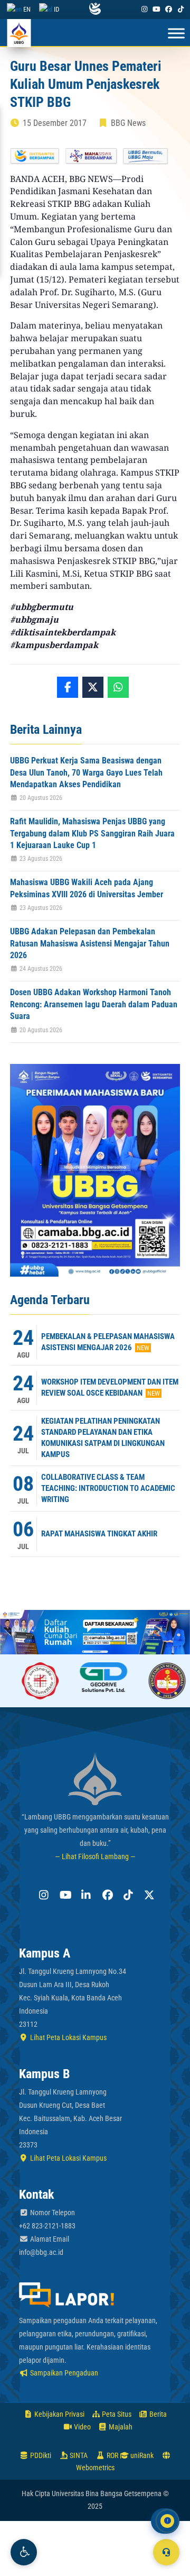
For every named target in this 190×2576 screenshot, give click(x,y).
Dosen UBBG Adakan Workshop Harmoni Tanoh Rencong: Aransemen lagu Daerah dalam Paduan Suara (94, 1004)
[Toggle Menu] (176, 34)
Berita (157, 2414)
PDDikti (40, 2455)
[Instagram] (144, 9)
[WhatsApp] (118, 687)
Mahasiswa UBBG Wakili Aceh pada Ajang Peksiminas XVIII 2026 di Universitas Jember (87, 888)
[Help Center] (166, 2552)
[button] (24, 2552)
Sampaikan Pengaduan (63, 2373)
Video (82, 2427)
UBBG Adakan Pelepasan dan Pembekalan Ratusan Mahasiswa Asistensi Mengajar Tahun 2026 (90, 943)
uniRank (141, 2455)
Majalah (120, 2427)
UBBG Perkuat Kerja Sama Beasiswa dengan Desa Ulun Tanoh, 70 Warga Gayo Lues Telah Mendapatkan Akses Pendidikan (86, 772)
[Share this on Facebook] (68, 687)
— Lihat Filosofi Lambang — (95, 1856)
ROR (112, 2455)
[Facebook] (169, 9)
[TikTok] (181, 9)
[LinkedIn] (84, 1895)
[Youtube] (156, 9)
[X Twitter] (148, 1895)
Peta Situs (116, 2414)
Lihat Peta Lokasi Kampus (68, 2037)
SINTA (78, 2455)
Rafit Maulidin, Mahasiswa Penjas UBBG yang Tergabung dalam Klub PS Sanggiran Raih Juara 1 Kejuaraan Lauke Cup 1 (92, 833)
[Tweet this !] (93, 687)
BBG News (128, 123)
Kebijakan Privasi (59, 2414)
